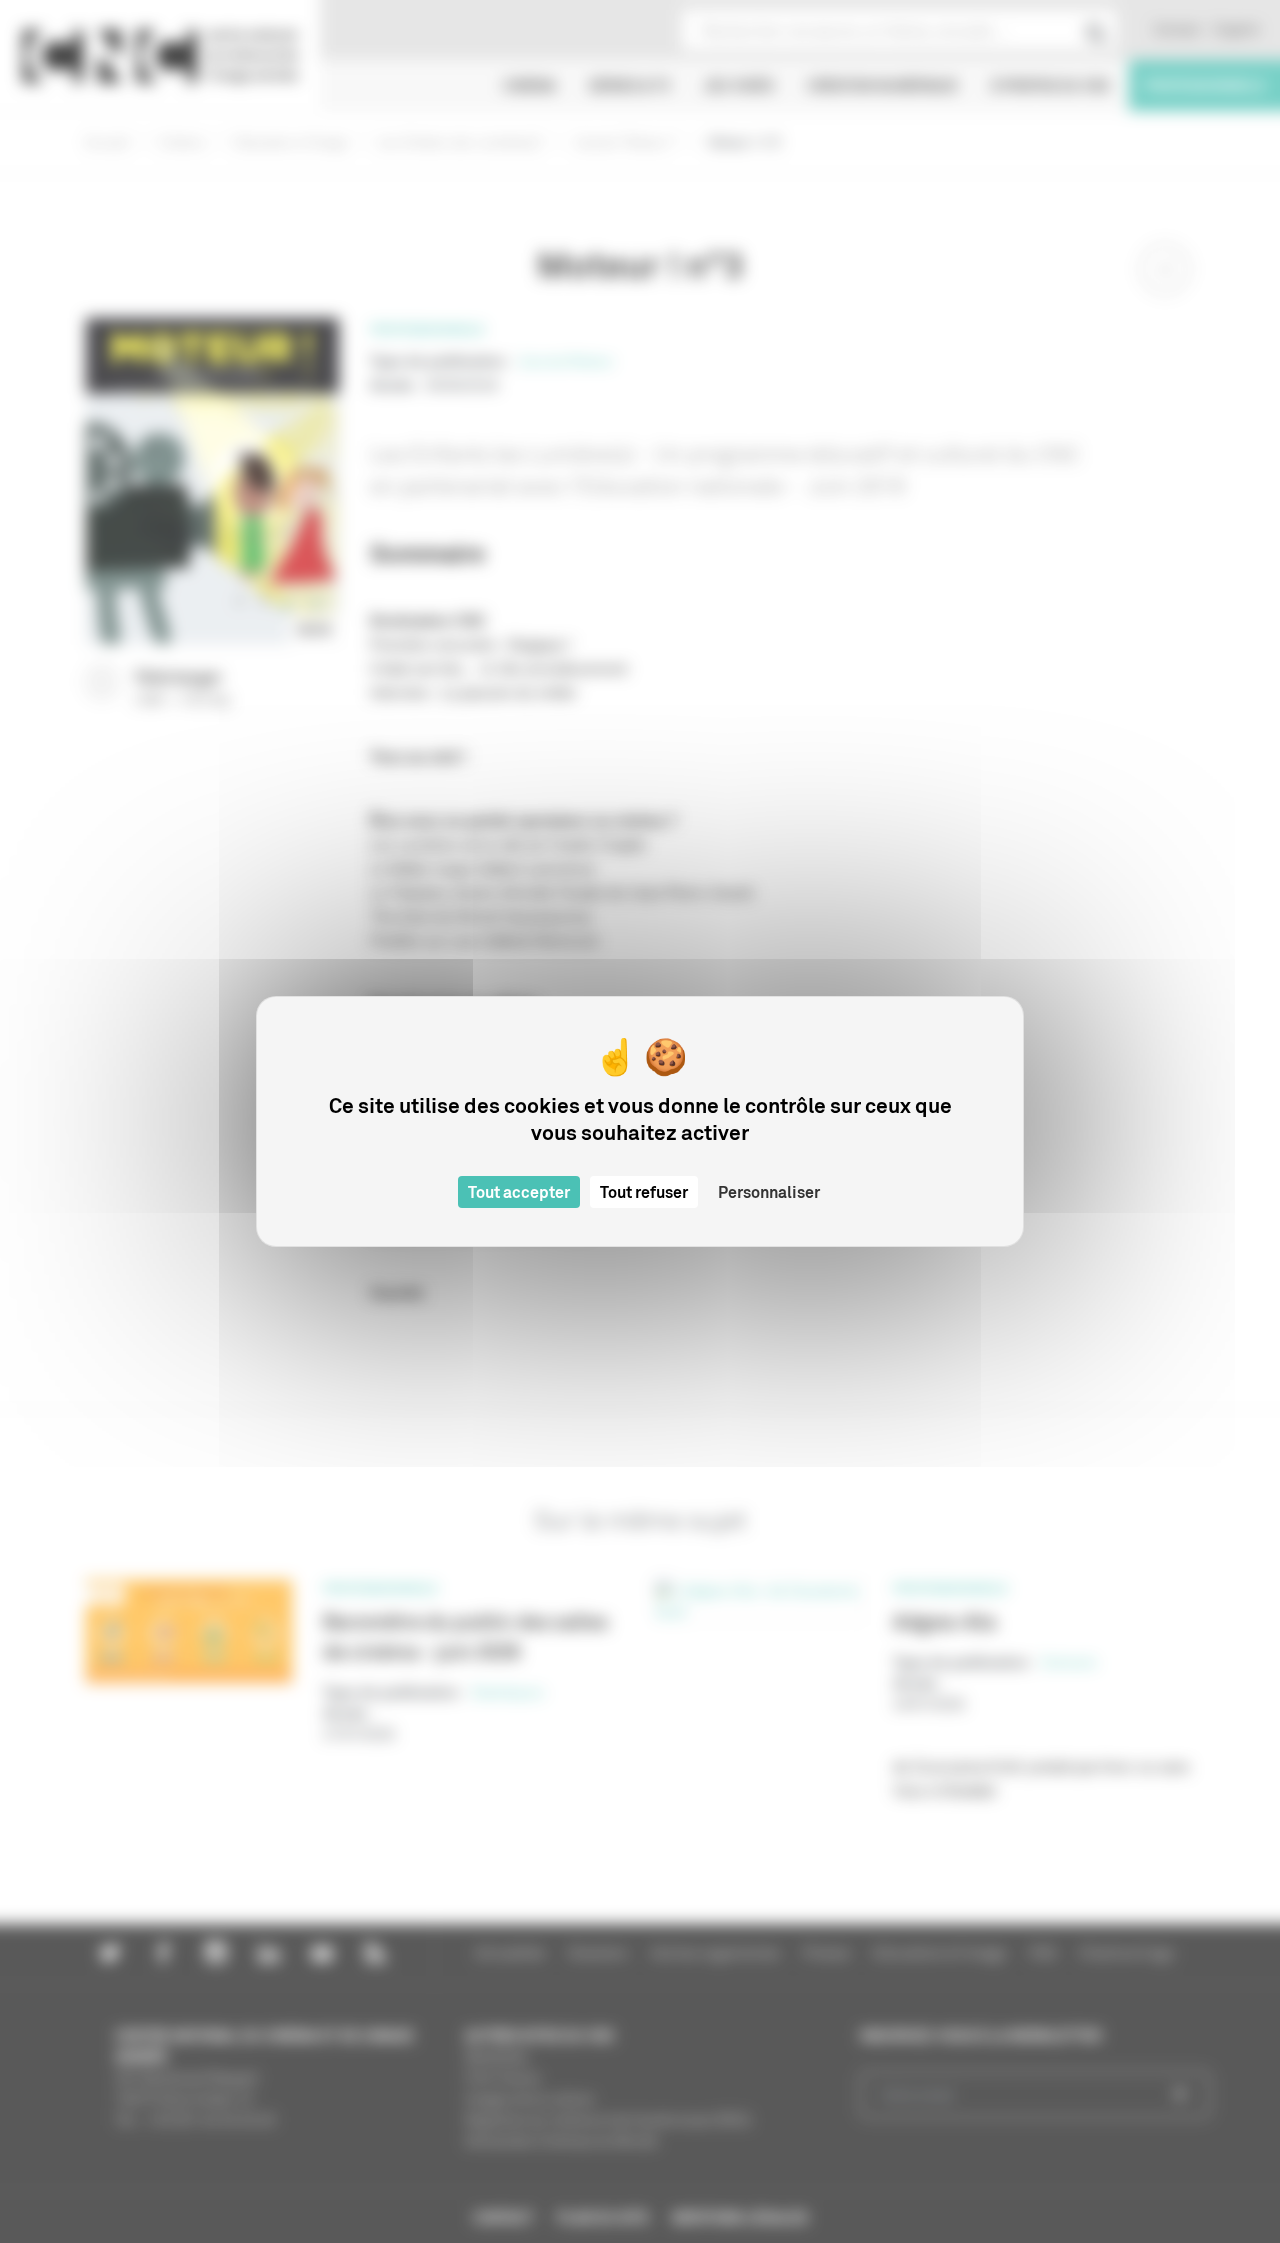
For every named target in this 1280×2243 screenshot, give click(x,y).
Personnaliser (769, 1192)
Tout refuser (644, 1192)
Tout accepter (519, 1192)
